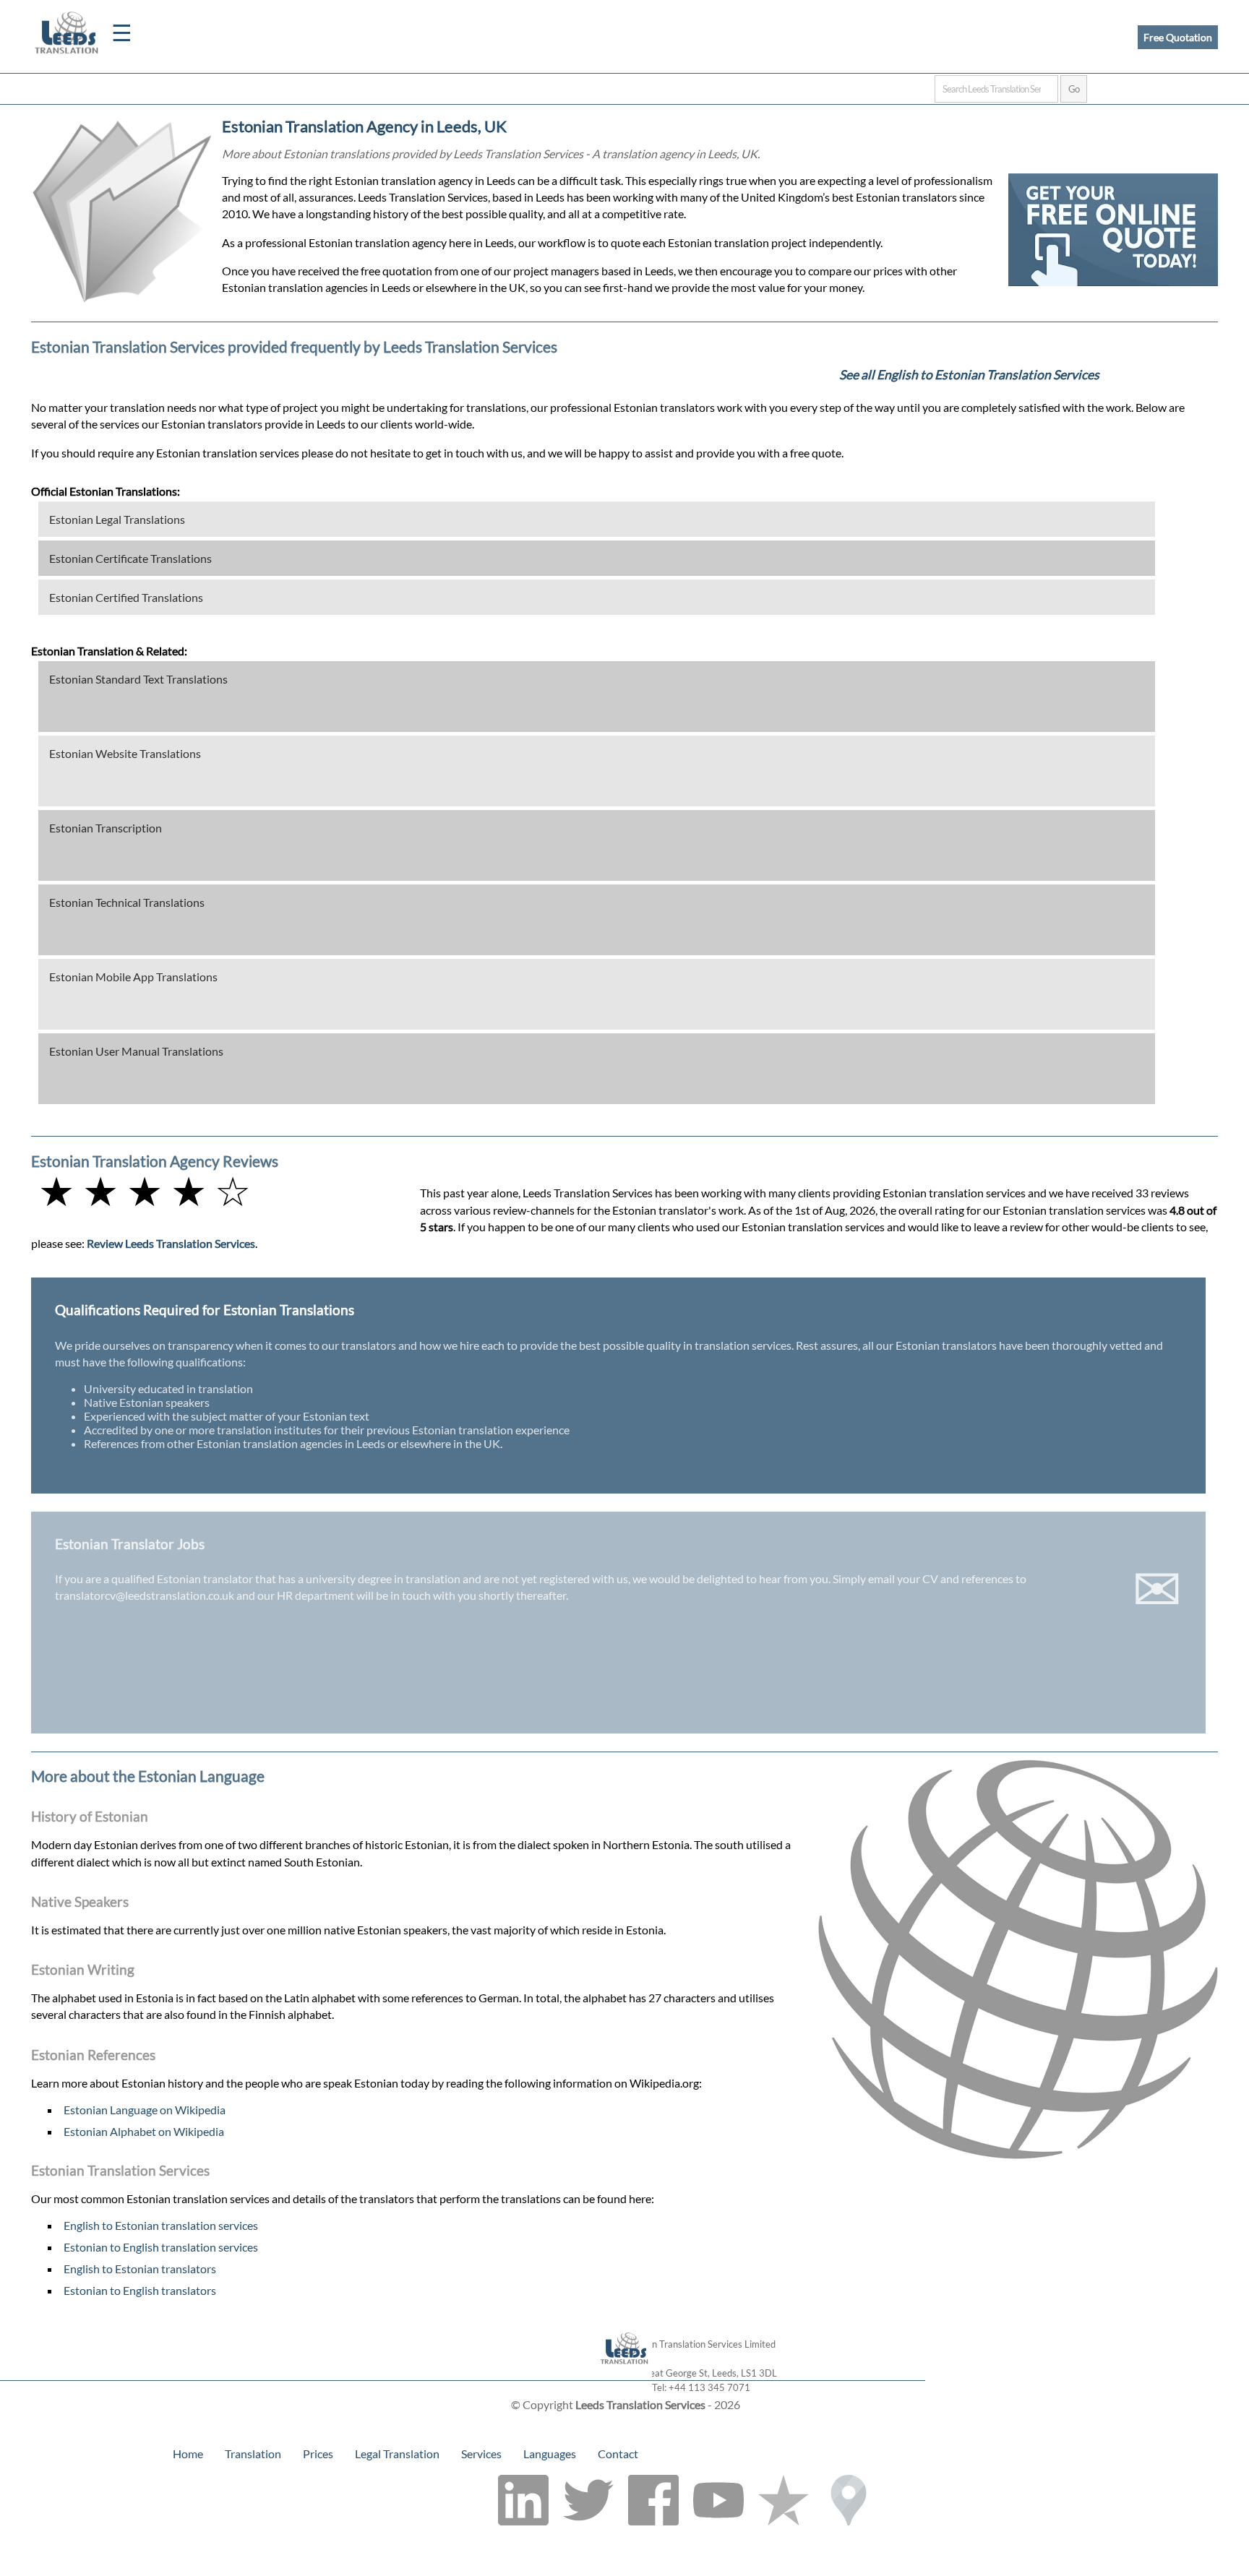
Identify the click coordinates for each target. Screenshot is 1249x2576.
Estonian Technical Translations (127, 902)
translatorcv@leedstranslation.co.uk (145, 1595)
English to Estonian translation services (161, 2225)
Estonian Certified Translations (126, 597)
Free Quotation (1178, 37)
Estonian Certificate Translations (130, 558)
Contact (618, 2454)
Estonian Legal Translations (117, 519)
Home (188, 2454)
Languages (550, 2454)
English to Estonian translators (140, 2269)
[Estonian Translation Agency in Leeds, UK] (625, 2373)
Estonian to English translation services (161, 2247)
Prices (318, 2454)
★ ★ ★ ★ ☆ (145, 1190)
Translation (253, 2454)
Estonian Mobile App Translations (133, 977)
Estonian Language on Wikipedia (145, 2110)
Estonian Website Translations (125, 753)
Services (481, 2454)
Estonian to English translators (140, 2290)
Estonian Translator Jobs (130, 1544)
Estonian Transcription (106, 828)
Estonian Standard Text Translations (138, 679)
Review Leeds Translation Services (171, 1243)
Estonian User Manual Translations (136, 1051)
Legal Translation (397, 2454)
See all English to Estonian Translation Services (969, 375)
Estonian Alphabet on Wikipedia (144, 2131)
